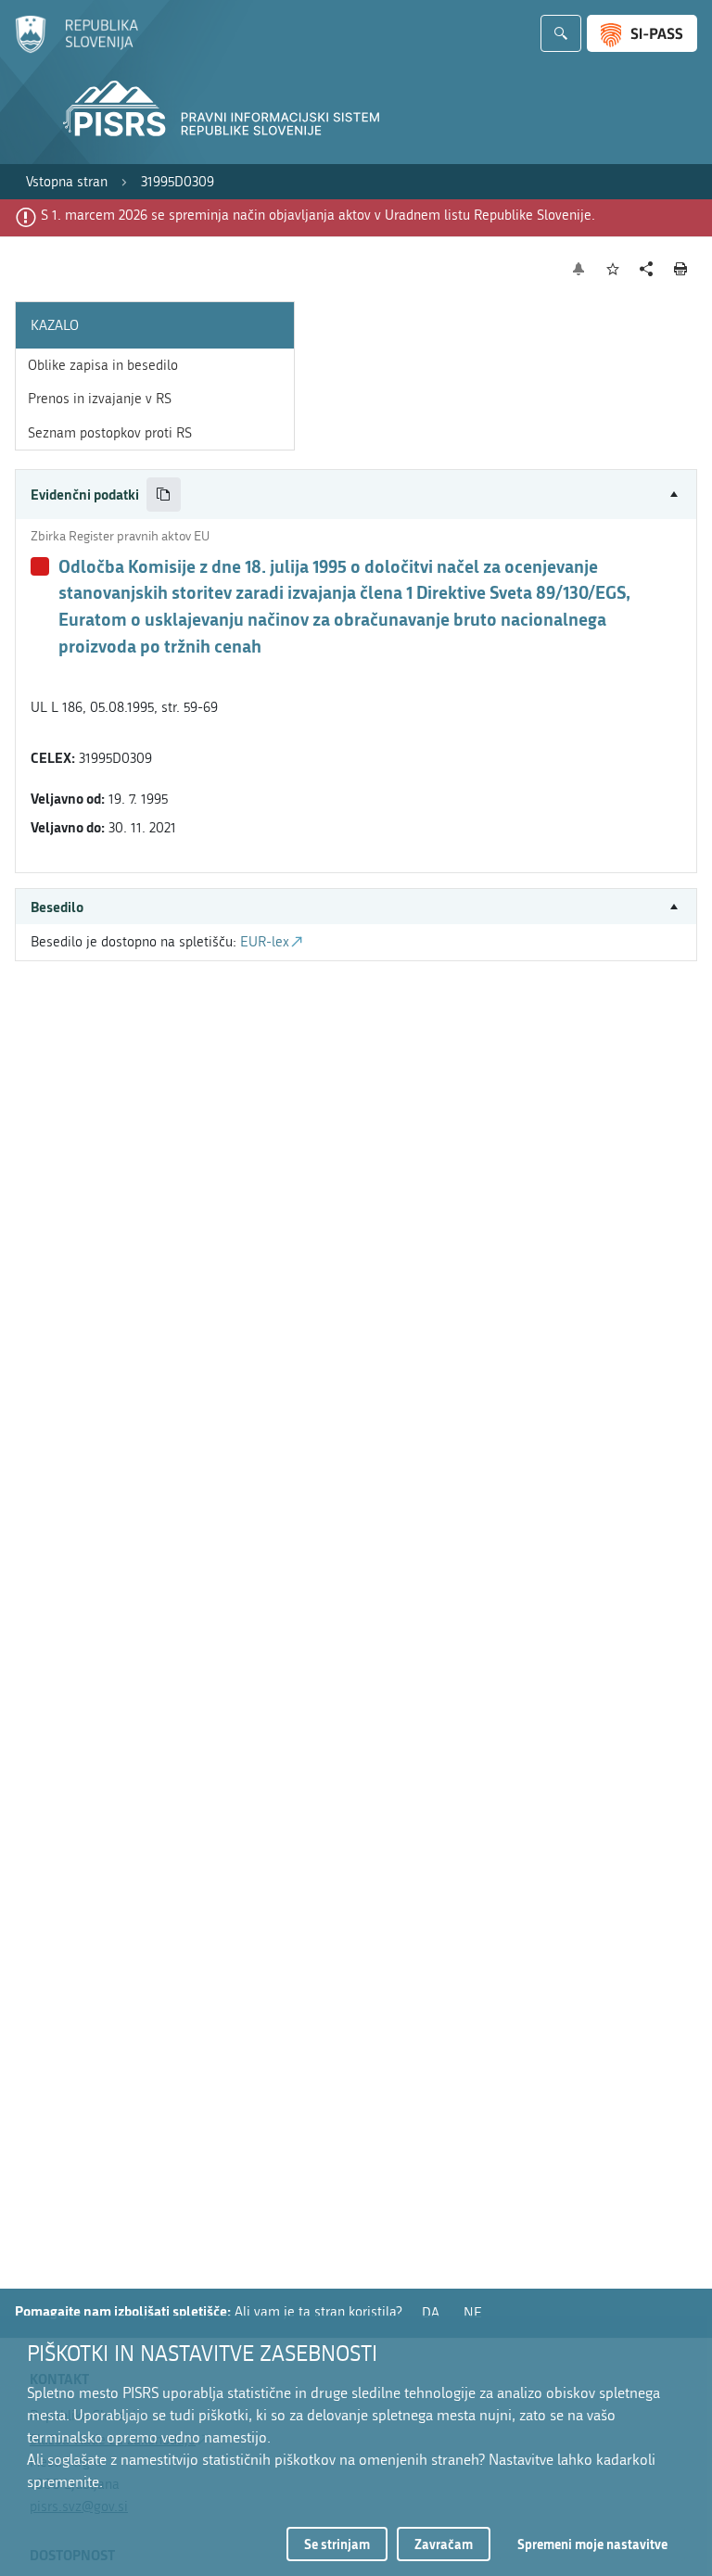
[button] (356, 495)
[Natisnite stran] (681, 269)
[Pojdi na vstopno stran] (76, 49)
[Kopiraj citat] (164, 495)
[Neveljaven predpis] (40, 566)
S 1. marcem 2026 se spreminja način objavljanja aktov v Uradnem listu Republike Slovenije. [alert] (318, 215)
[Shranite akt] (613, 269)
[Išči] (561, 33)
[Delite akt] (647, 269)
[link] (67, 182)
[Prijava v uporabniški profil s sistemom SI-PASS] (642, 33)
